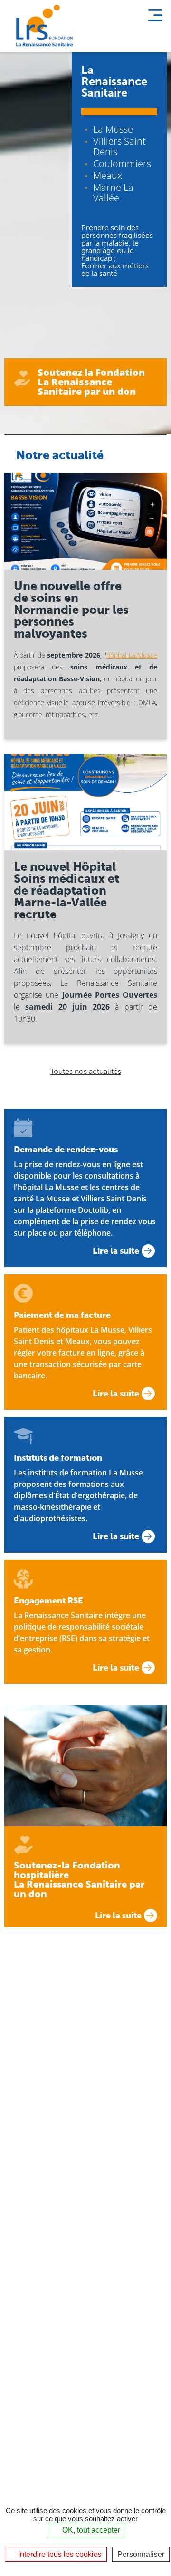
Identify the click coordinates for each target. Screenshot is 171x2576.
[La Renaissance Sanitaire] (43, 26)
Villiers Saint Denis (119, 146)
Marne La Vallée (113, 192)
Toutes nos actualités (86, 1071)
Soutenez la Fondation (91, 382)
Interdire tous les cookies (59, 2554)
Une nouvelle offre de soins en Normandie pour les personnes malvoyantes (71, 610)
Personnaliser (141, 2554)
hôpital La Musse (132, 655)
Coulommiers (122, 163)
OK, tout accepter (90, 2530)
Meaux (108, 175)
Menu (155, 14)
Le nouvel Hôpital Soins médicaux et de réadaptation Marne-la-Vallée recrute (66, 890)
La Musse (113, 129)
